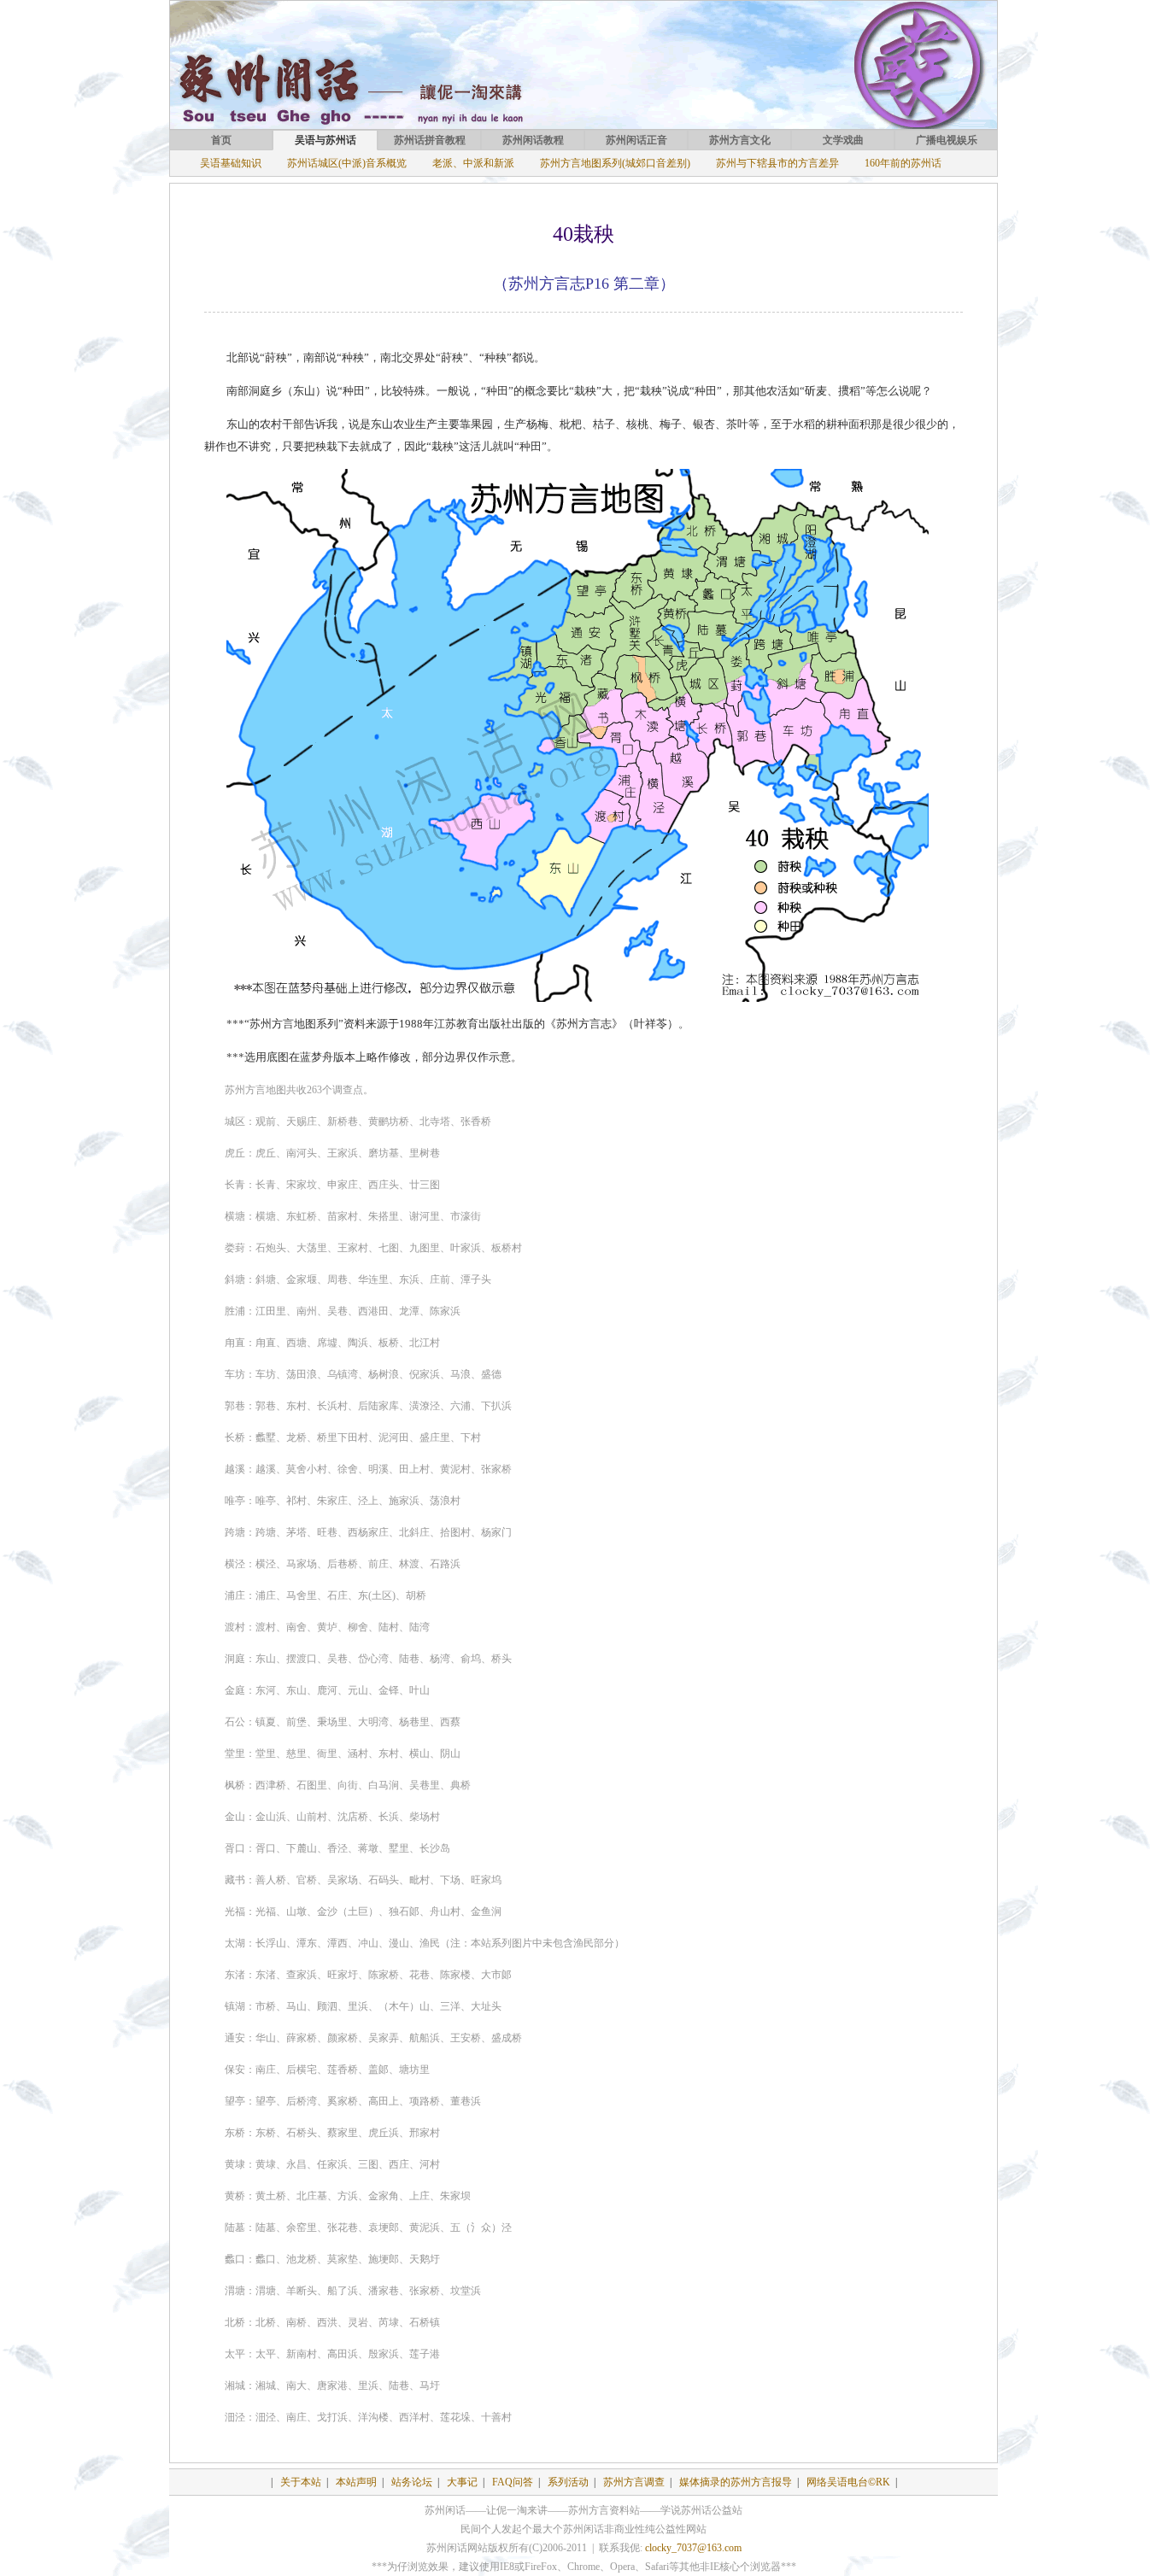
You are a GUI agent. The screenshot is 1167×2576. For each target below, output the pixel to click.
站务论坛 (412, 2482)
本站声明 (356, 2482)
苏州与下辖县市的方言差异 (777, 163)
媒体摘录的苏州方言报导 (736, 2482)
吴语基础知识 (231, 163)
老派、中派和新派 (473, 163)
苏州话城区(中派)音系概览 (347, 163)
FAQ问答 (513, 2482)
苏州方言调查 (634, 2482)
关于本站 (301, 2482)
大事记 (462, 2482)
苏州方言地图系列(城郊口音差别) (615, 163)
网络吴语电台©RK (848, 2482)
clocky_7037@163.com (693, 2548)
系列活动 (568, 2482)
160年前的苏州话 (903, 163)
